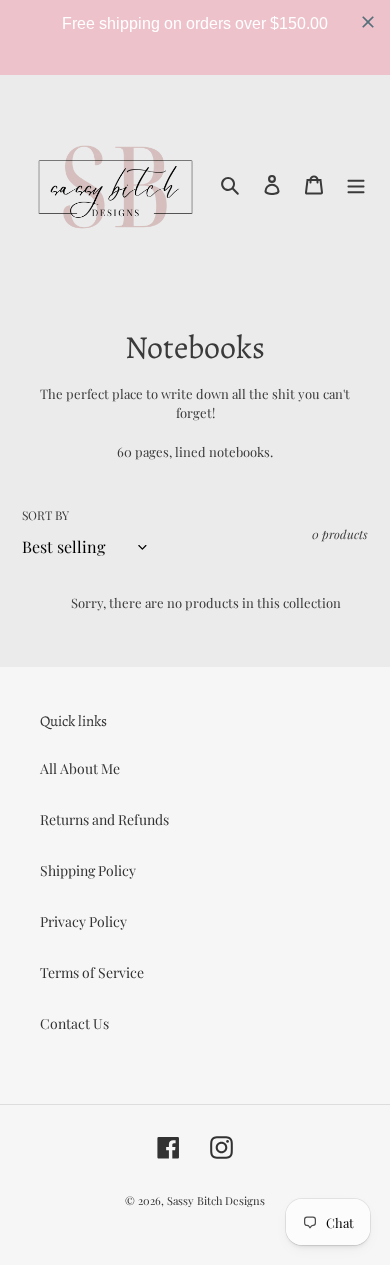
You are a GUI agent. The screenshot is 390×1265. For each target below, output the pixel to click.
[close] (368, 22)
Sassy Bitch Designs (216, 1200)
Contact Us (74, 1023)
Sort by (45, 515)
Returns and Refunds (104, 819)
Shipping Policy (88, 870)
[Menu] (356, 183)
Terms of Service (92, 972)
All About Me (80, 768)
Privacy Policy (83, 921)
